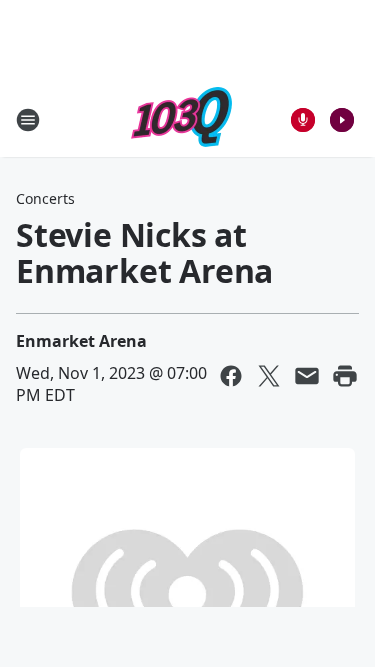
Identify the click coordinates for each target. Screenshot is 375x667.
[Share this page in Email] (307, 376)
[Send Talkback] (303, 120)
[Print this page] (345, 376)
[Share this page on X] (269, 376)
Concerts (45, 198)
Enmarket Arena (81, 341)
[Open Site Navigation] (28, 120)
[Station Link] (181, 119)
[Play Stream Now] (342, 120)
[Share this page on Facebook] (231, 376)
